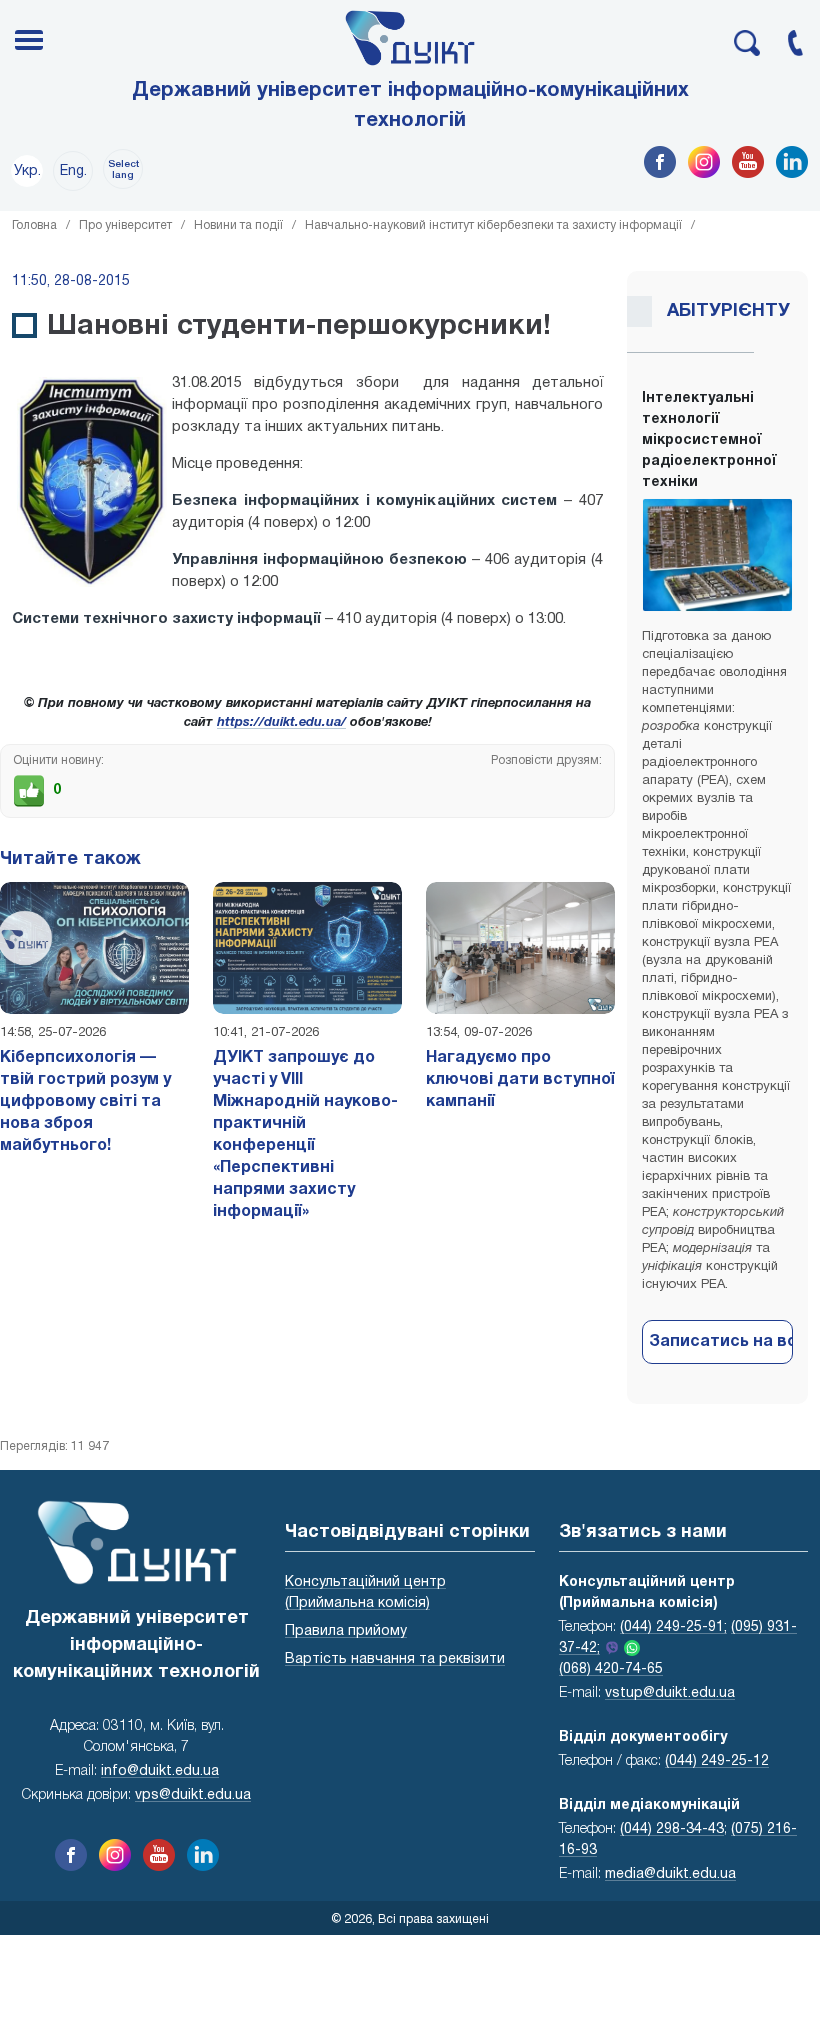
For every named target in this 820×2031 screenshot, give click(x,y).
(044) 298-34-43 (672, 1829)
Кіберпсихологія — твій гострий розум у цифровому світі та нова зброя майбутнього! (85, 1102)
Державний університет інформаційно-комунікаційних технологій (410, 106)
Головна (34, 225)
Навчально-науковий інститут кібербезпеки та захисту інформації (493, 225)
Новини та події (238, 225)
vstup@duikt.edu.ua (670, 1693)
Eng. (73, 171)
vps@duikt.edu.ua (193, 1795)
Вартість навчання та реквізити (395, 1659)
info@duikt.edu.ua (160, 1771)
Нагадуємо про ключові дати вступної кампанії (520, 1080)
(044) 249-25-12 (717, 1761)
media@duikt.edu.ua (670, 1874)
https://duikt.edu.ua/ (281, 723)
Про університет (125, 225)
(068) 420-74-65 (611, 1669)
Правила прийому (346, 1631)
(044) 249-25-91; (673, 1627)
